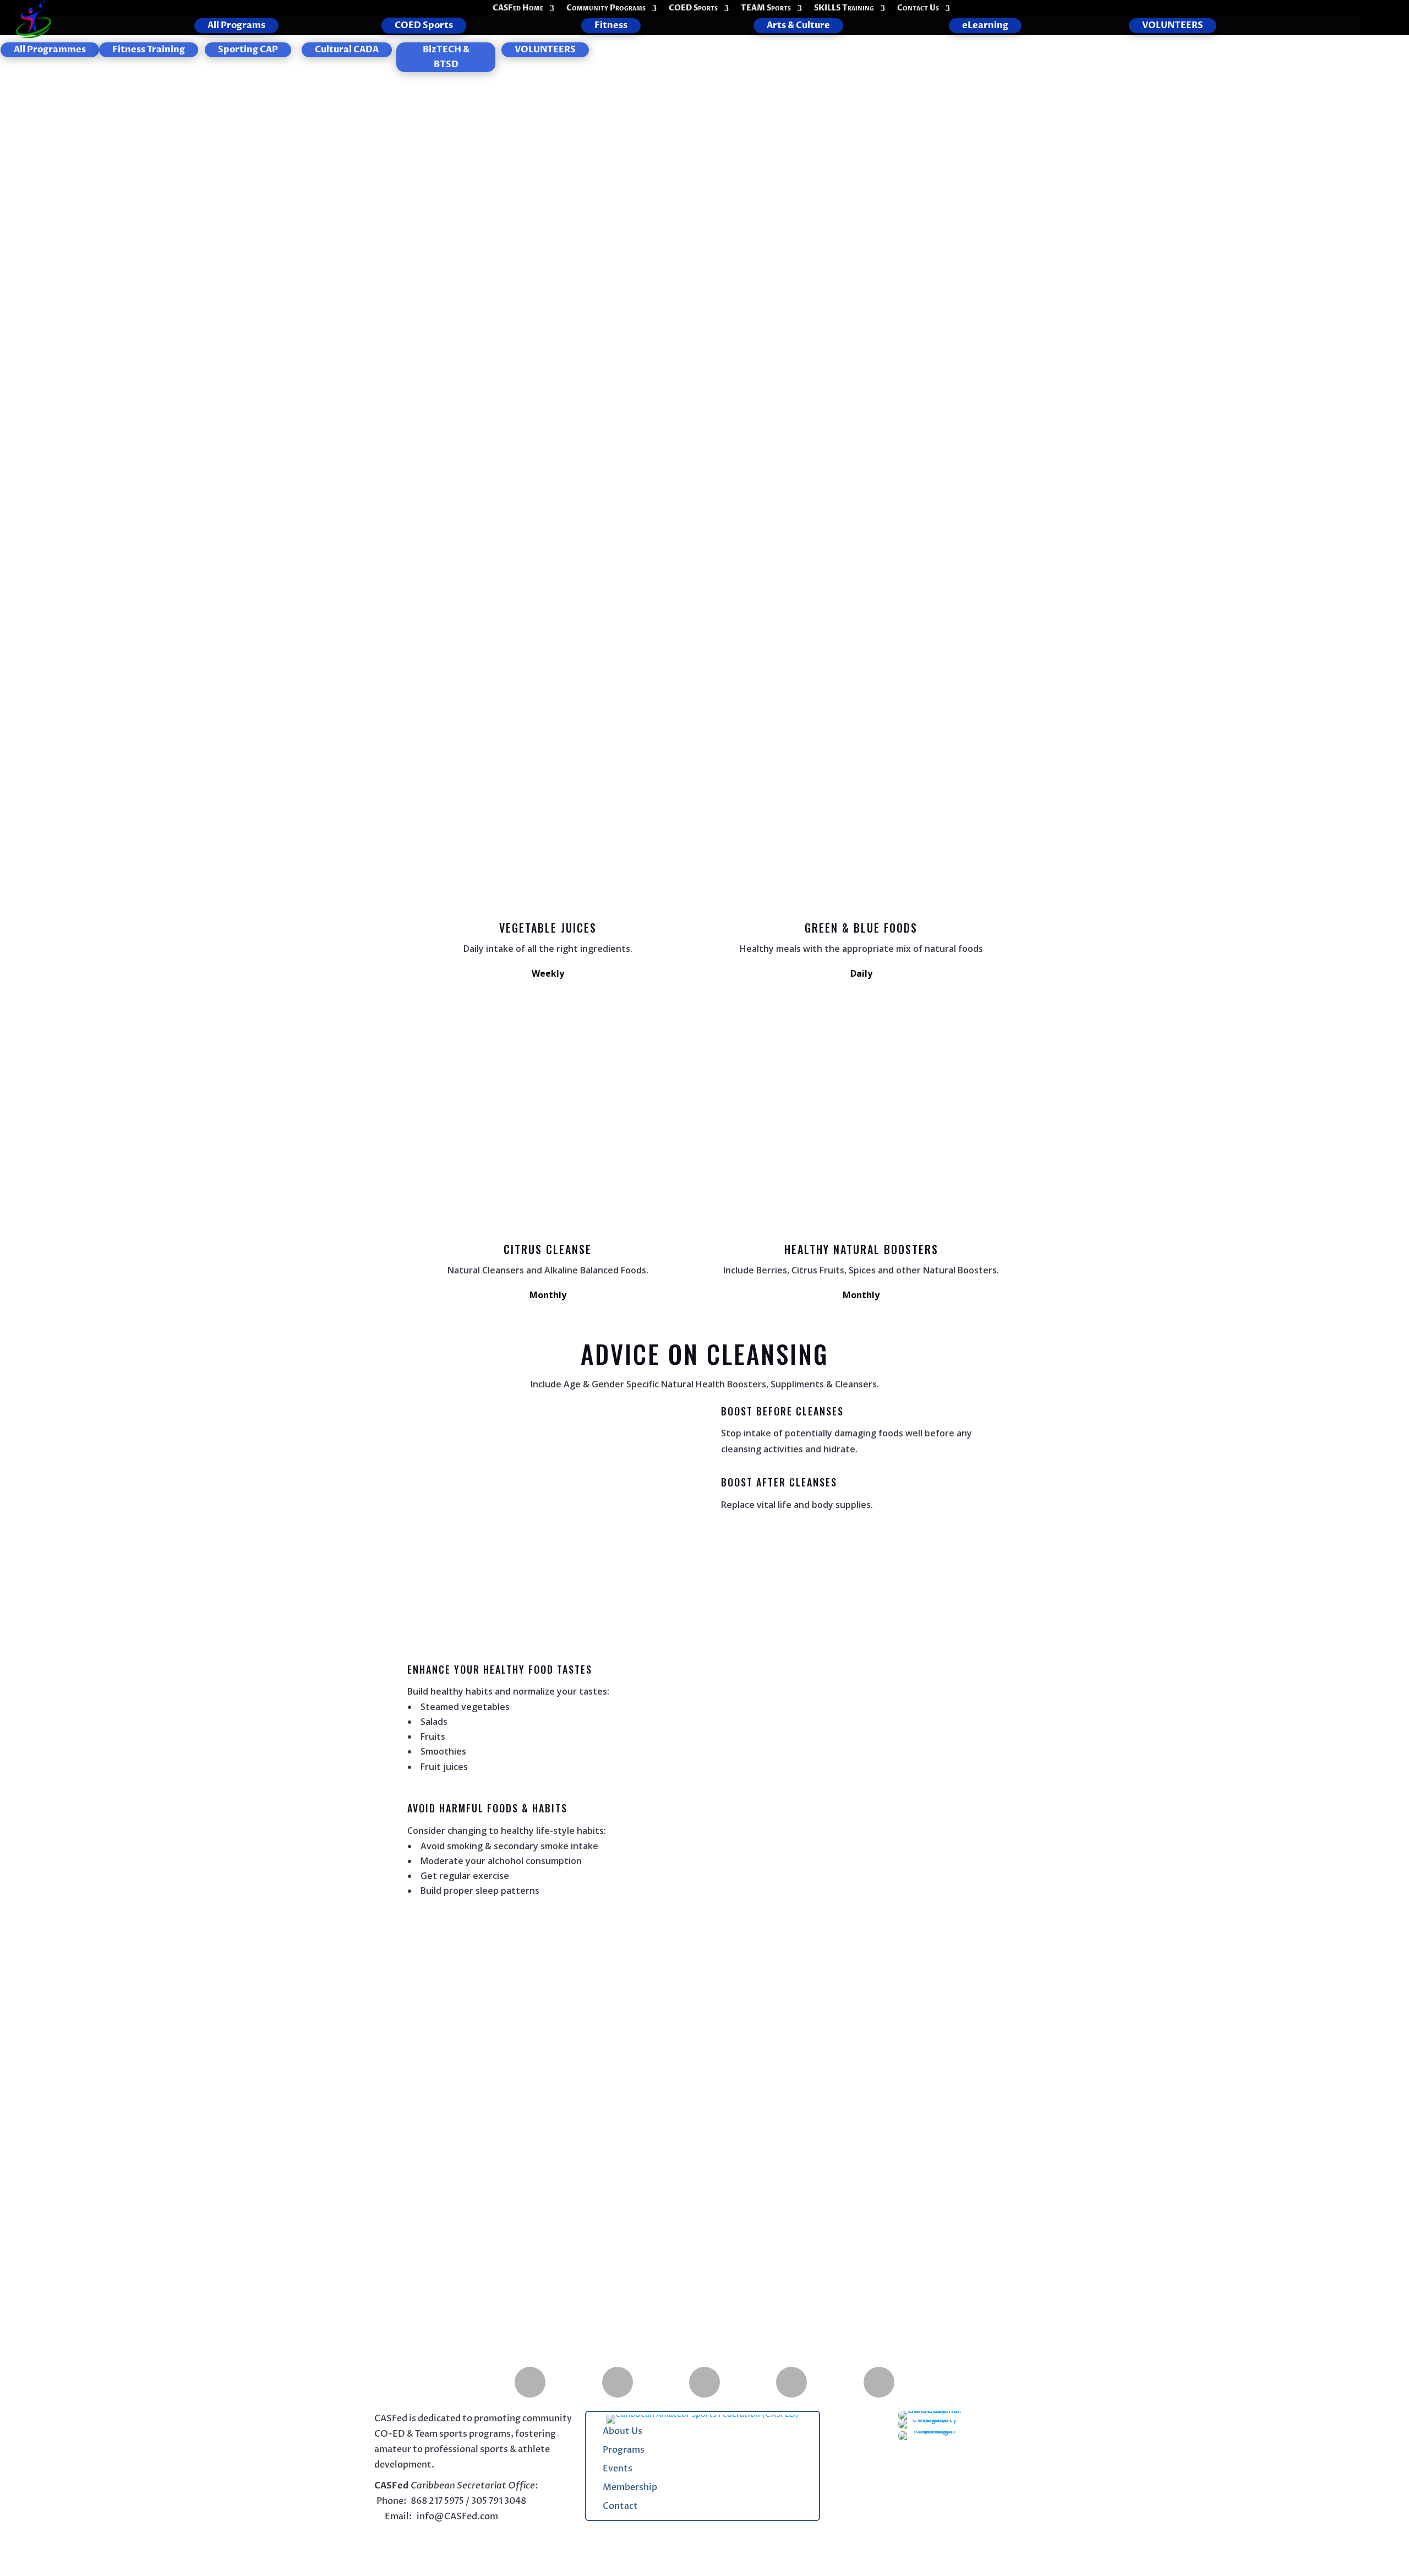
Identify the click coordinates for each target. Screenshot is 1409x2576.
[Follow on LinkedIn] (879, 2382)
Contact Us (918, 9)
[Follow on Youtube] (791, 2382)
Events (618, 2469)
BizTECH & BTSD (446, 57)
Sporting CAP (248, 50)
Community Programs (606, 9)
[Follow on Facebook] (530, 2382)
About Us (622, 2431)
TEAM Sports (766, 9)
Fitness (611, 25)
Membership (630, 2487)
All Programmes (50, 50)
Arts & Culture (798, 25)
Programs (624, 2450)
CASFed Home (518, 9)
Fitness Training (149, 50)
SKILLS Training (844, 9)
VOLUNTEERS (1173, 25)
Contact (620, 2506)
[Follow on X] (480, 2539)
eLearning (985, 25)
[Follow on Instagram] (704, 2382)
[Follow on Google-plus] (618, 2382)
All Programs (236, 25)
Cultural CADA (347, 50)
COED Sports (693, 9)
